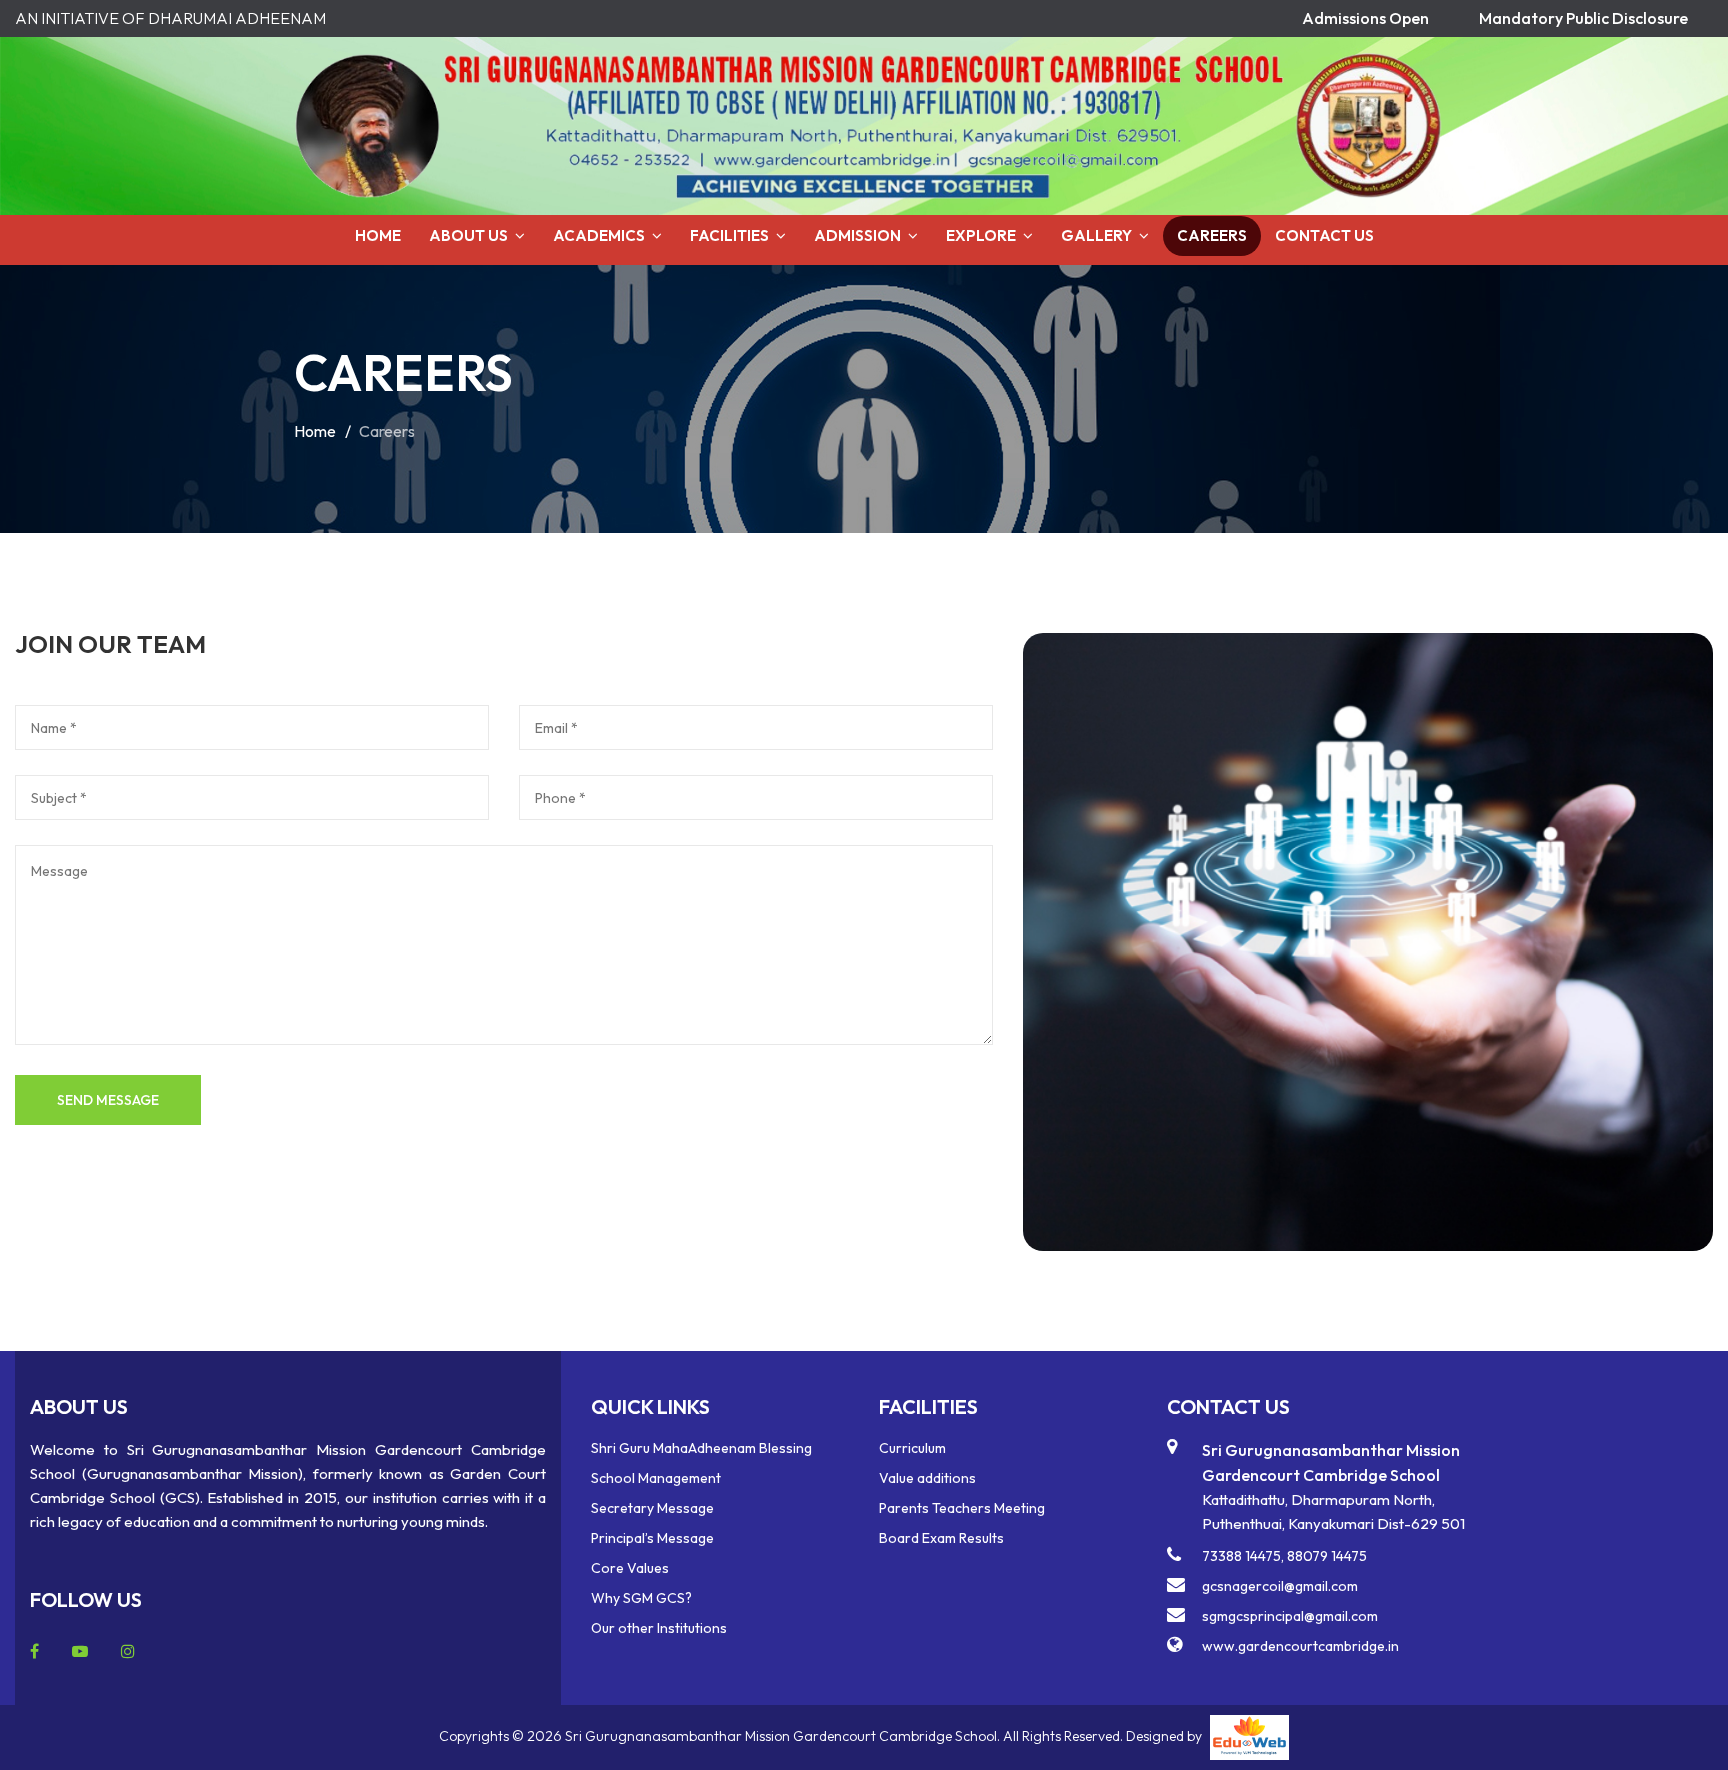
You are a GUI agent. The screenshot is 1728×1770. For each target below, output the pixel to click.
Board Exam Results (941, 1538)
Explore (981, 235)
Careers (1212, 235)
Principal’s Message (652, 1538)
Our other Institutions (659, 1628)
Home (378, 235)
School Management (656, 1478)
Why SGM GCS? (641, 1598)
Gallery (1096, 235)
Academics (599, 235)
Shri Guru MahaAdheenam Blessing (701, 1448)
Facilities (729, 235)
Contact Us (1324, 235)
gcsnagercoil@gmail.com (1280, 1586)
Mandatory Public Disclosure (1583, 18)
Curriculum (912, 1448)
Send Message (108, 1100)
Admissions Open (1365, 18)
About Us (468, 235)
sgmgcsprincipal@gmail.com (1290, 1616)
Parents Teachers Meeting (962, 1508)
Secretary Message (652, 1508)
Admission (857, 235)
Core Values (630, 1568)
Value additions (927, 1478)
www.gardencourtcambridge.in (1300, 1646)
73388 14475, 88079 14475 (1284, 1556)
